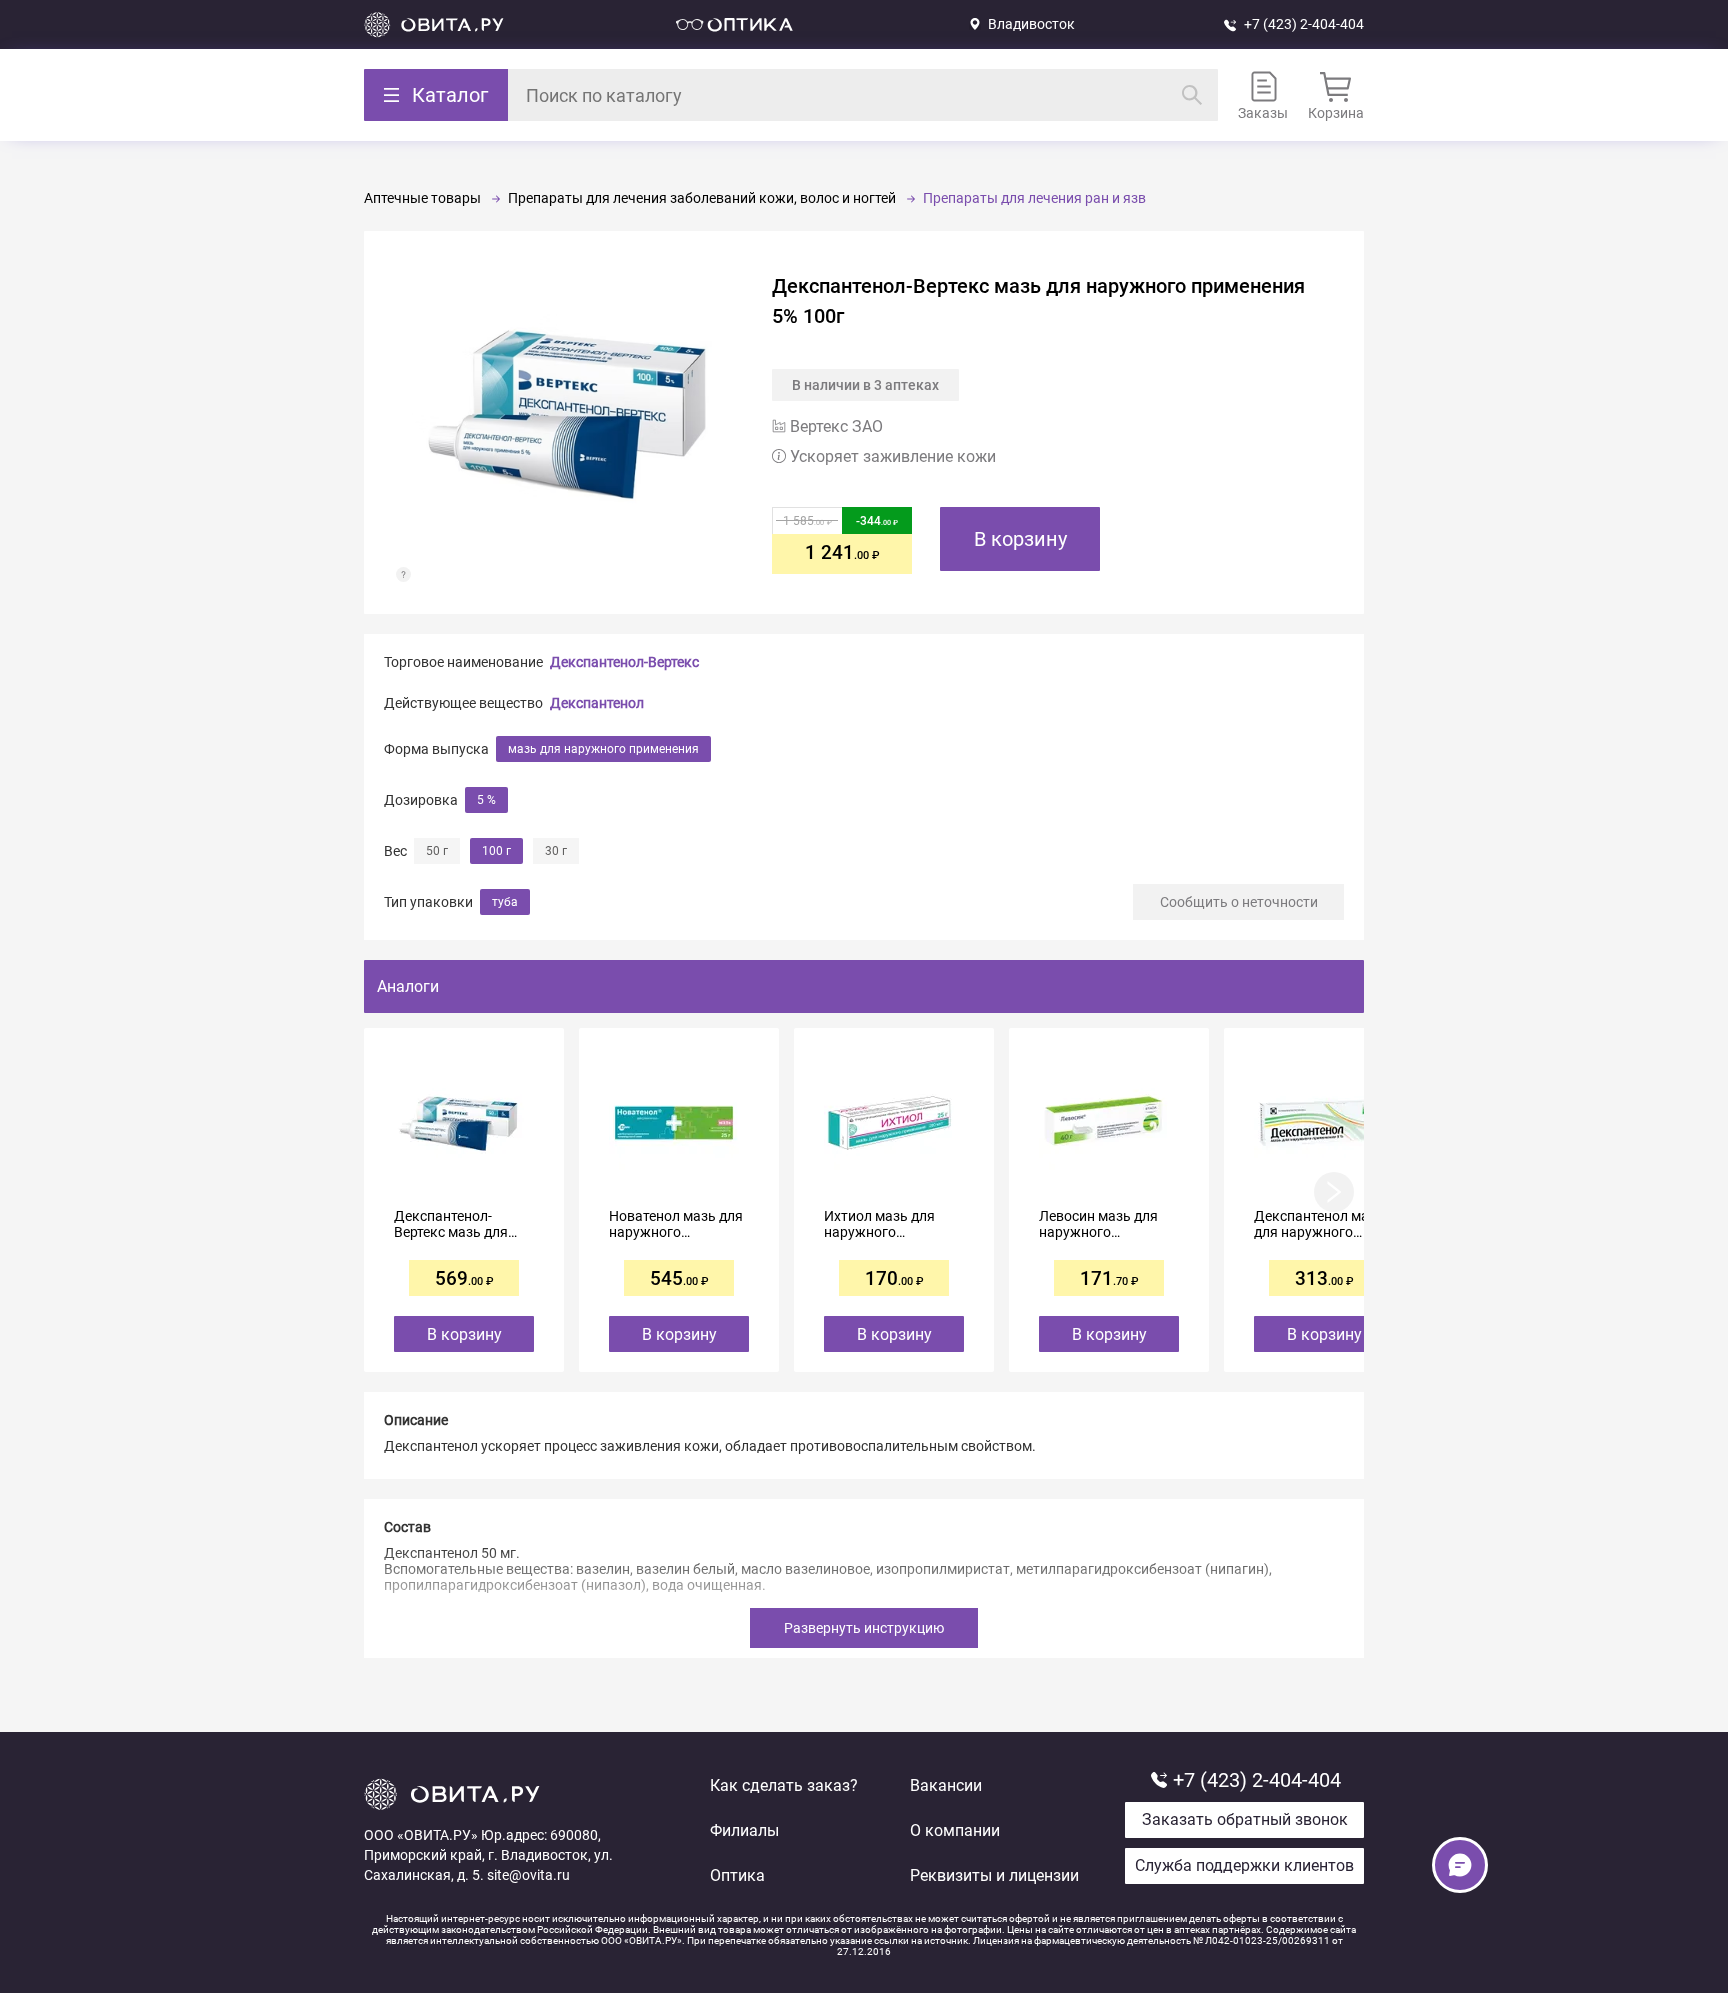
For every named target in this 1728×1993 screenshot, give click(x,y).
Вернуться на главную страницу (434, 24)
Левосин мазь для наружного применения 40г (1098, 1224)
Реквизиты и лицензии (994, 1875)
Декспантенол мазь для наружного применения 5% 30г (1319, 1224)
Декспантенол (597, 703)
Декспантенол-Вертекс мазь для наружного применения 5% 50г (457, 1224)
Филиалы (744, 1830)
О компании (955, 1830)
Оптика (737, 1875)
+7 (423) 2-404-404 (1304, 24)
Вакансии (946, 1785)
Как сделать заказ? (784, 1785)
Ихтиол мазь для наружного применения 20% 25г (891, 1224)
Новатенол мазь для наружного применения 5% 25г (676, 1224)
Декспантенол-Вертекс (624, 662)
